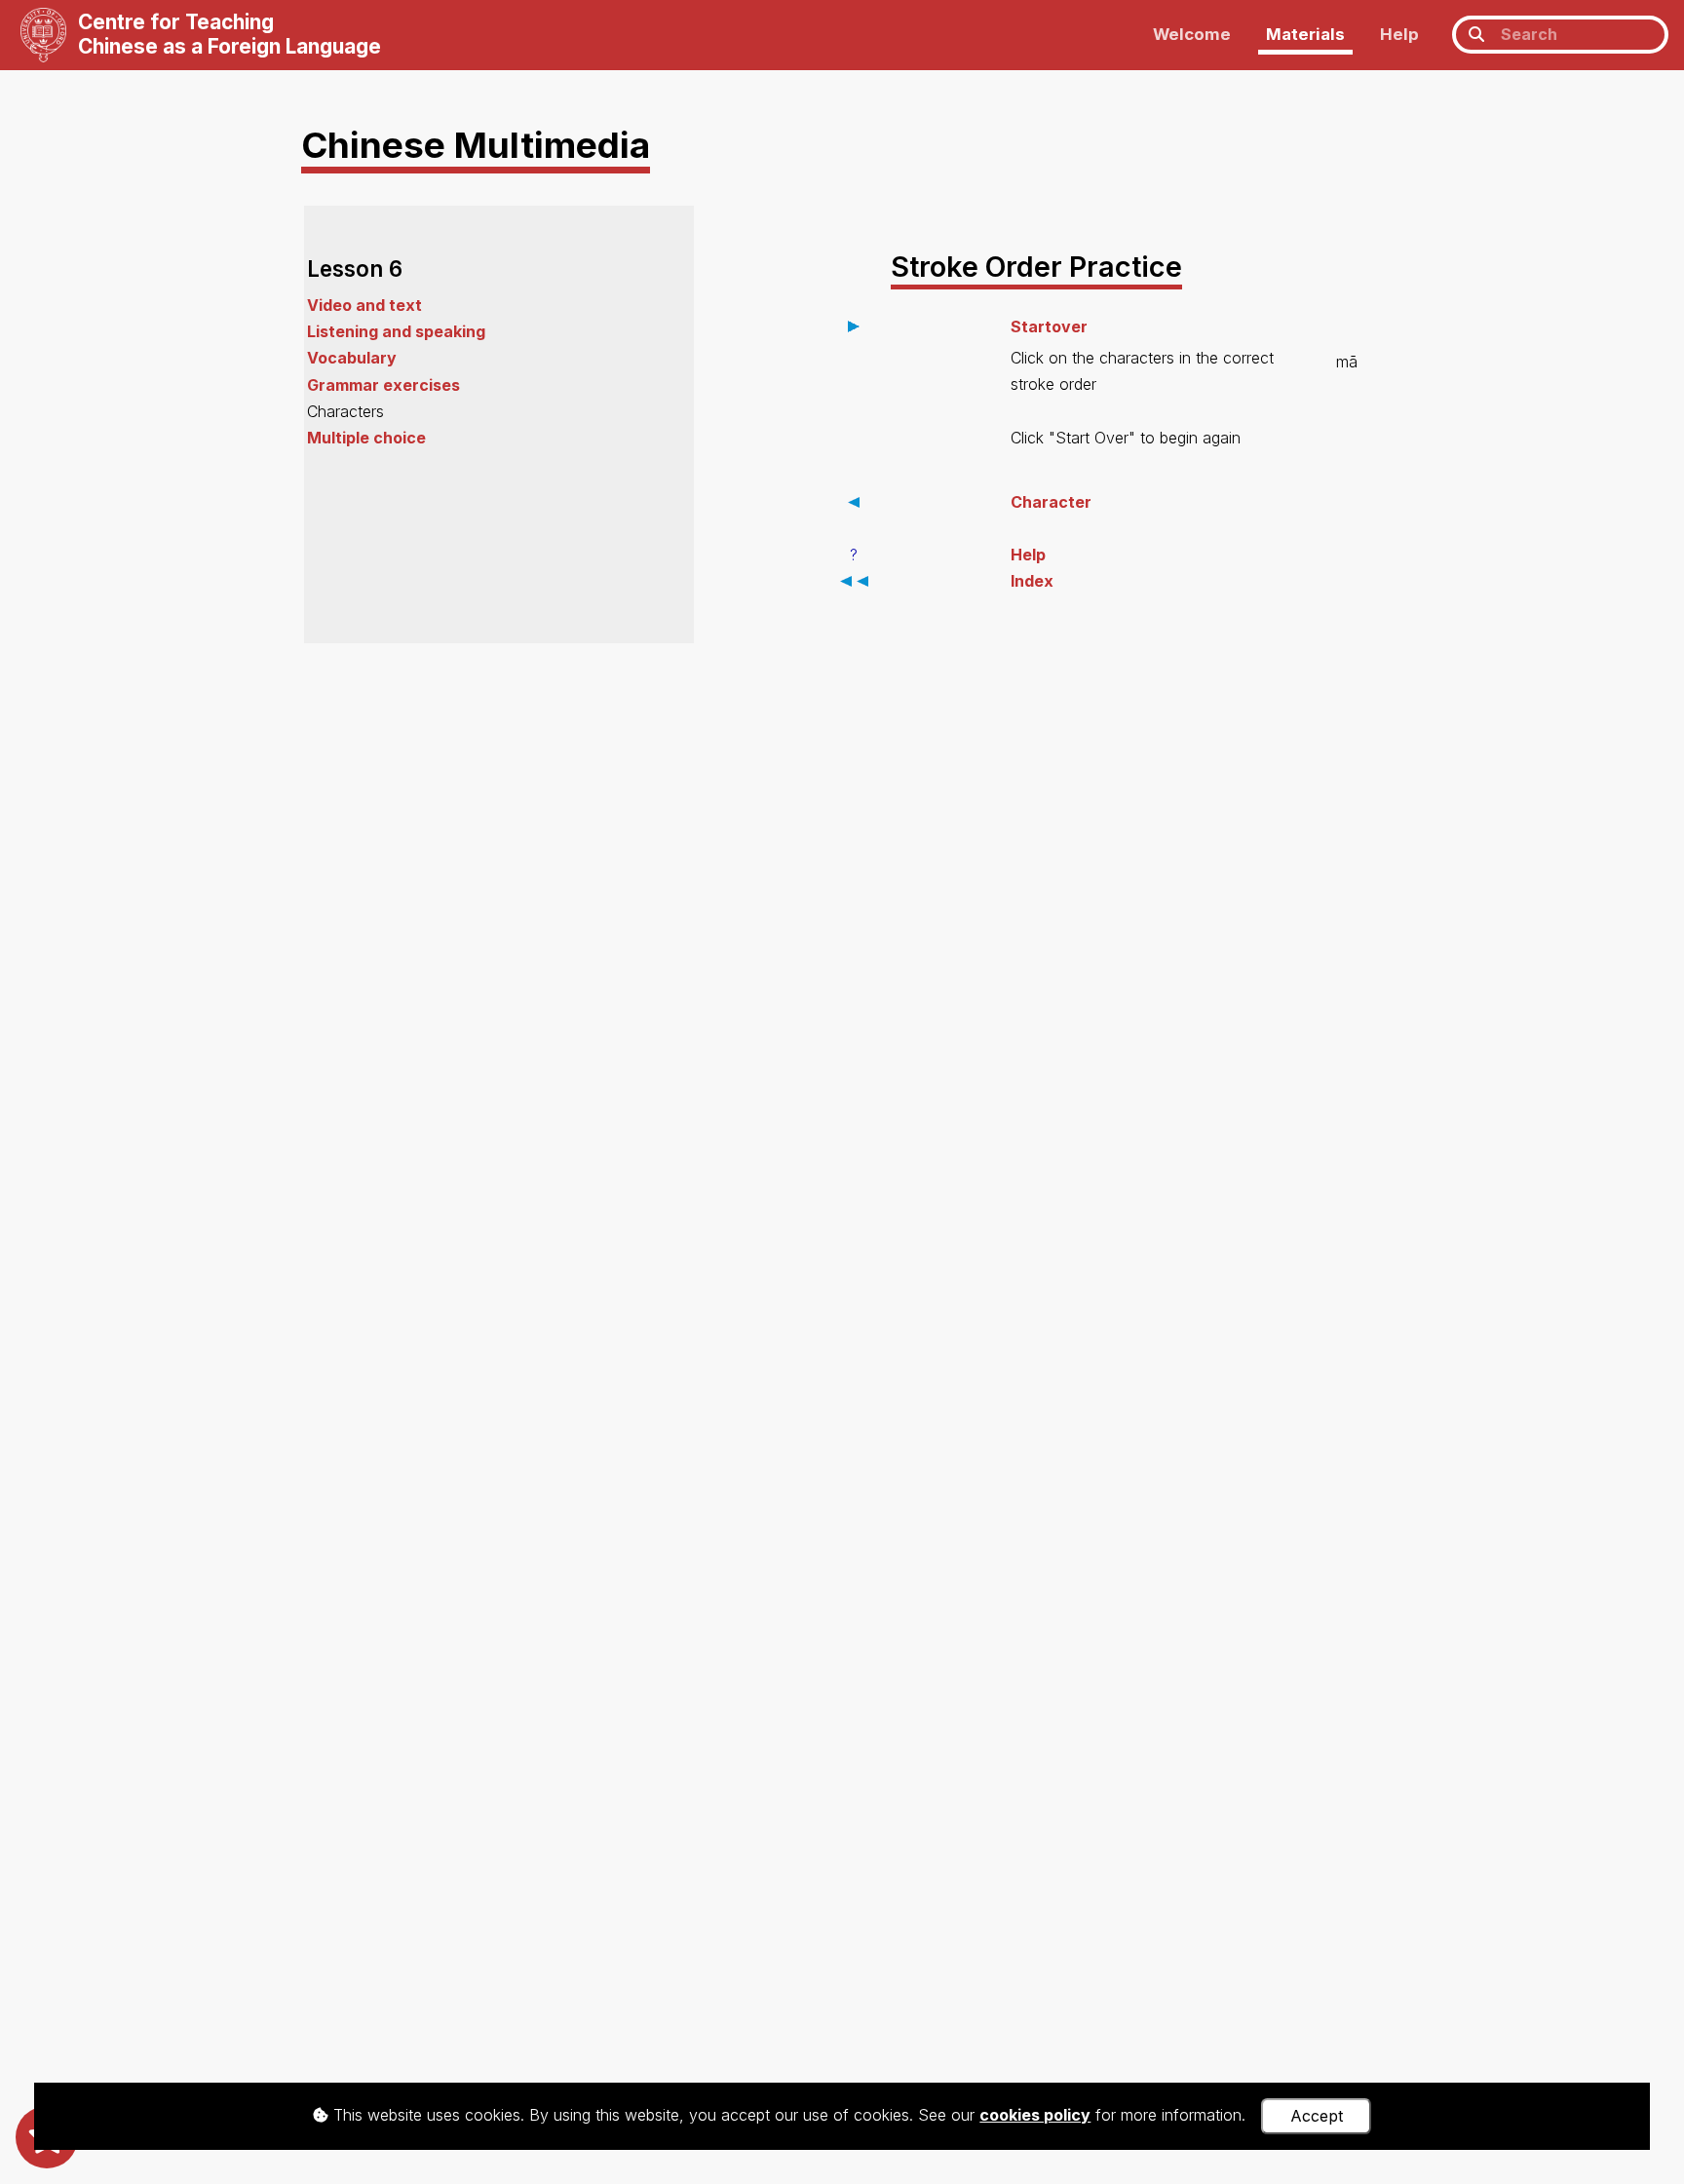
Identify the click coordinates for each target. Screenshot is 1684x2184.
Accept (1317, 2116)
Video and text (364, 305)
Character (1051, 502)
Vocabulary (352, 358)
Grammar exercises (383, 385)
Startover (1049, 326)
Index (1032, 581)
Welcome (1192, 34)
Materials (1305, 34)
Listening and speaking (396, 331)
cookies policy (1035, 2115)
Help (1399, 34)
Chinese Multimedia (476, 145)
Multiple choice (366, 438)
